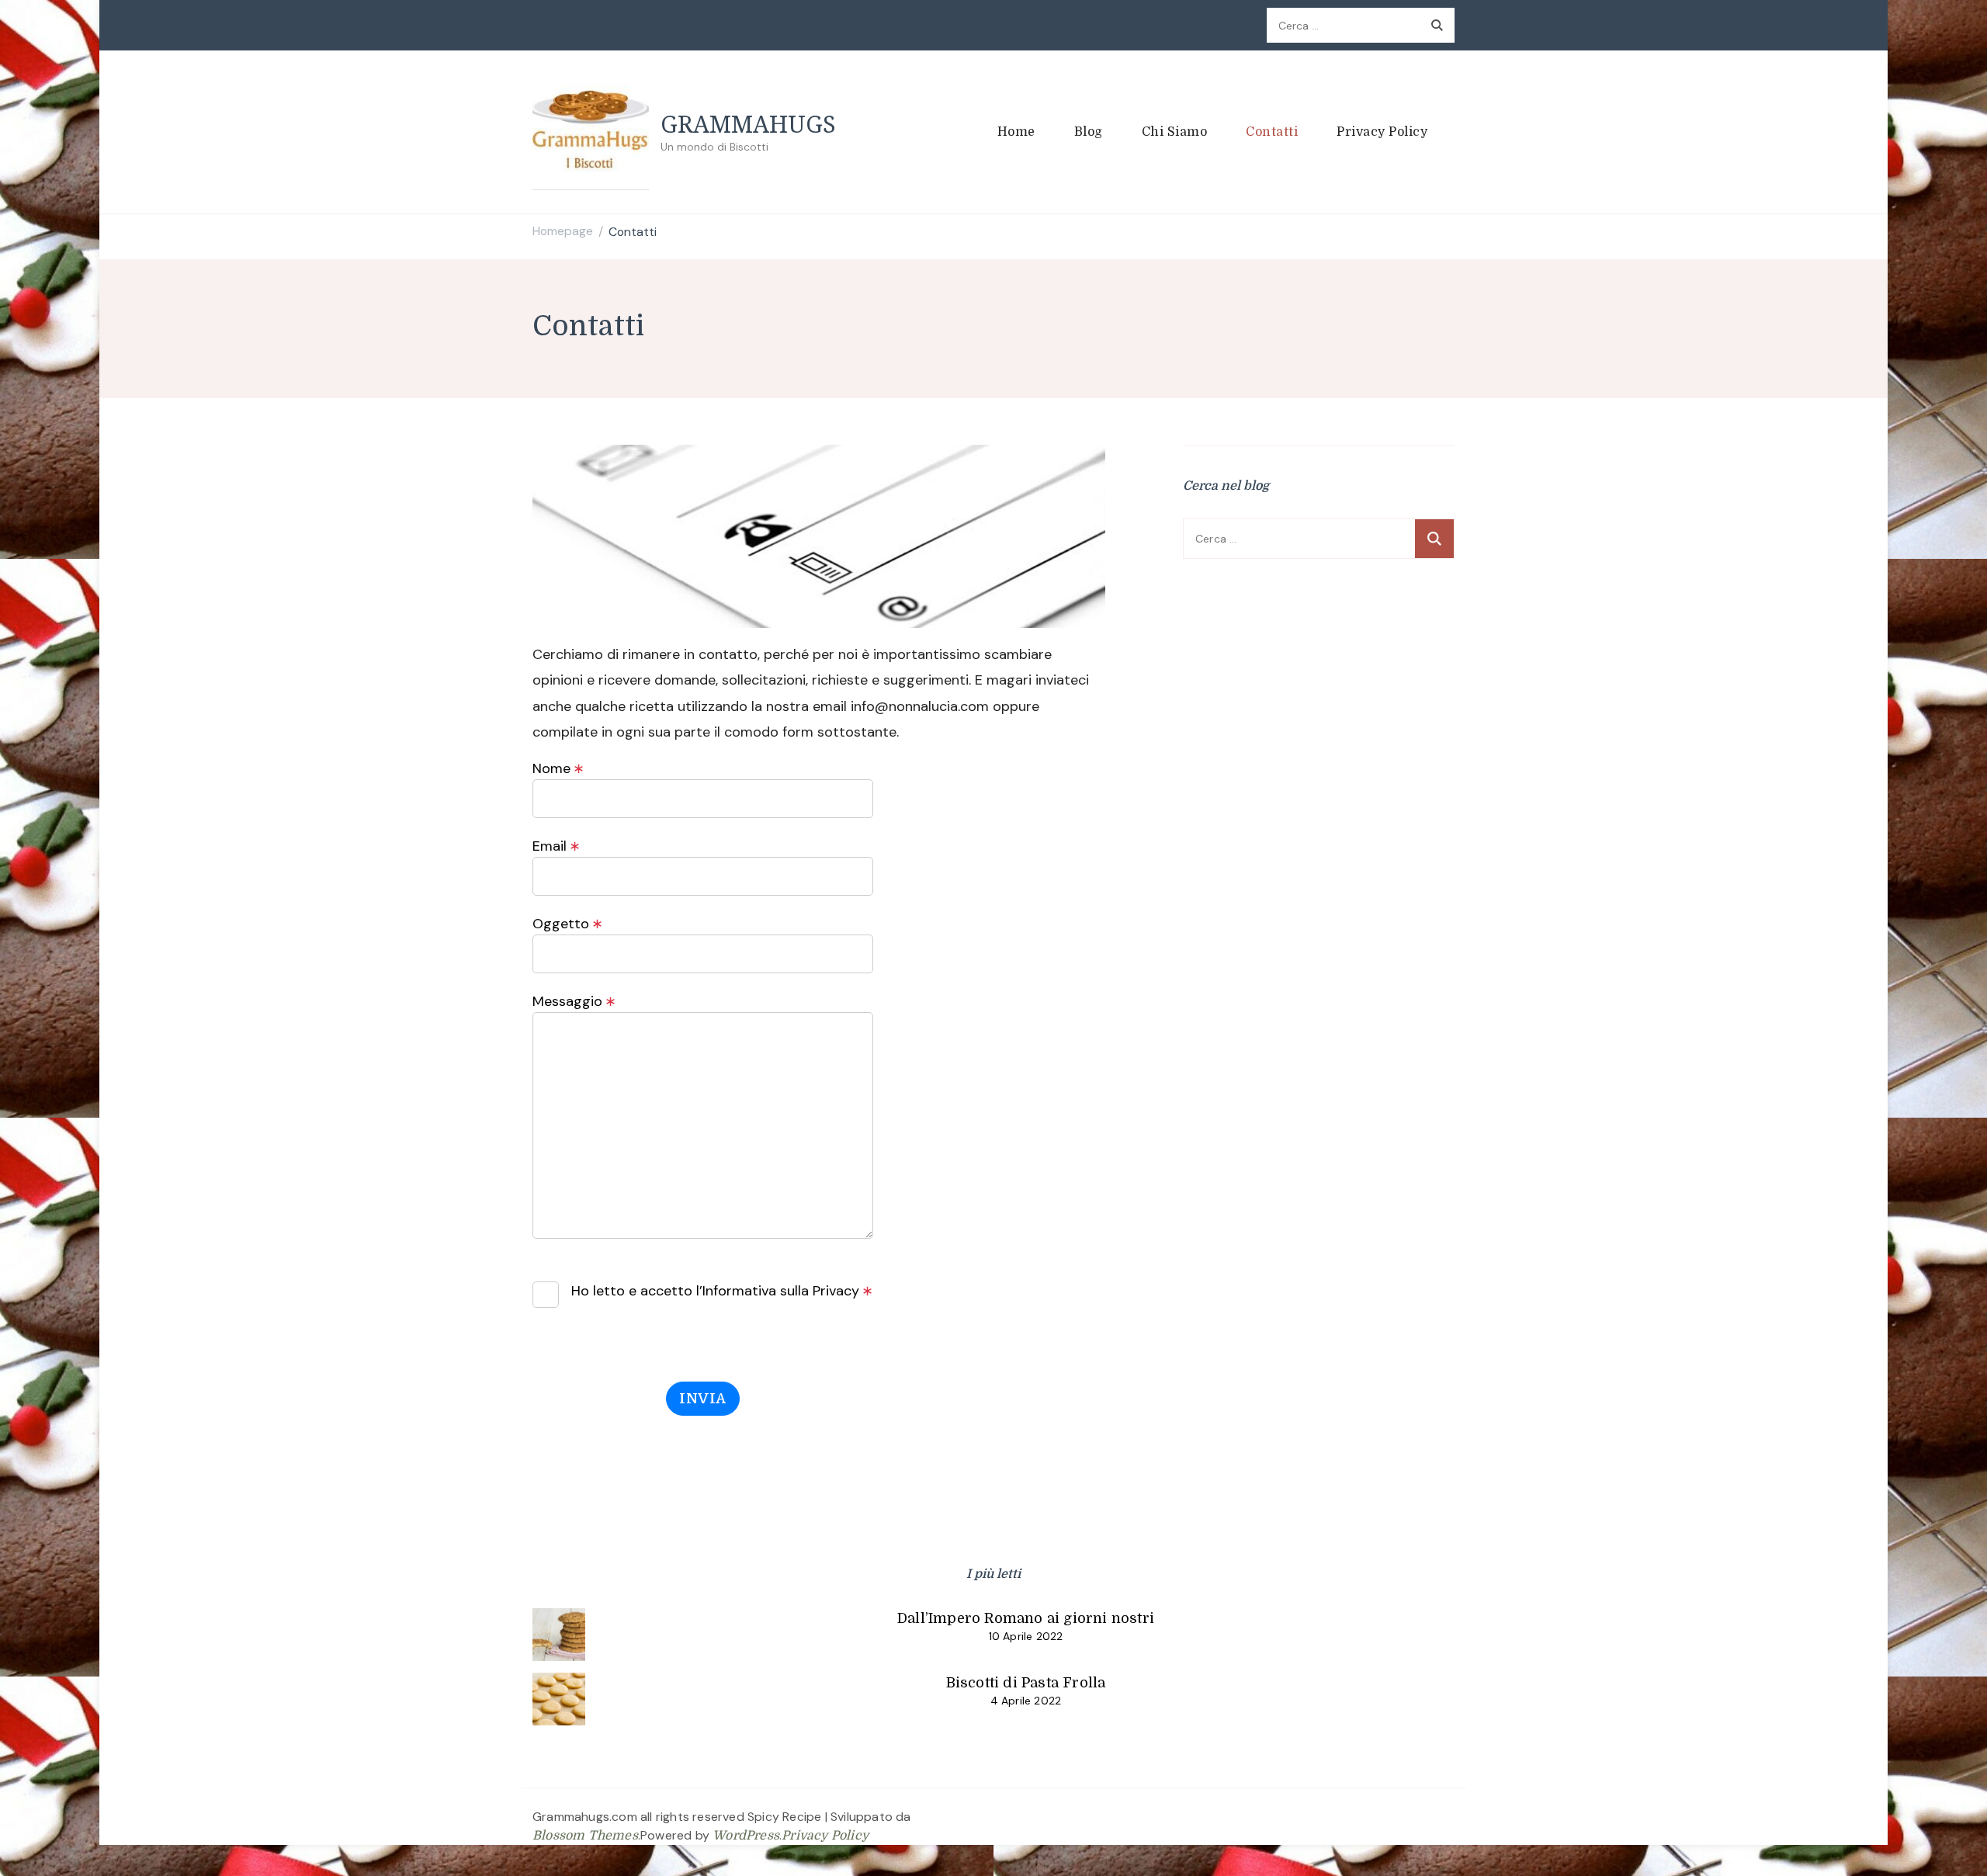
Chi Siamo (1175, 132)
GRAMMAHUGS (748, 124)
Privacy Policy (1382, 132)
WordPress (746, 1836)
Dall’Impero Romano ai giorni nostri (1026, 1618)
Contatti (1272, 132)
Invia (703, 1399)
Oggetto (568, 924)
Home (1016, 132)
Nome (558, 768)
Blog (1089, 132)
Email (557, 846)
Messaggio (574, 1001)
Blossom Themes (585, 1836)
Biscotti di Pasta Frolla (1026, 1683)
